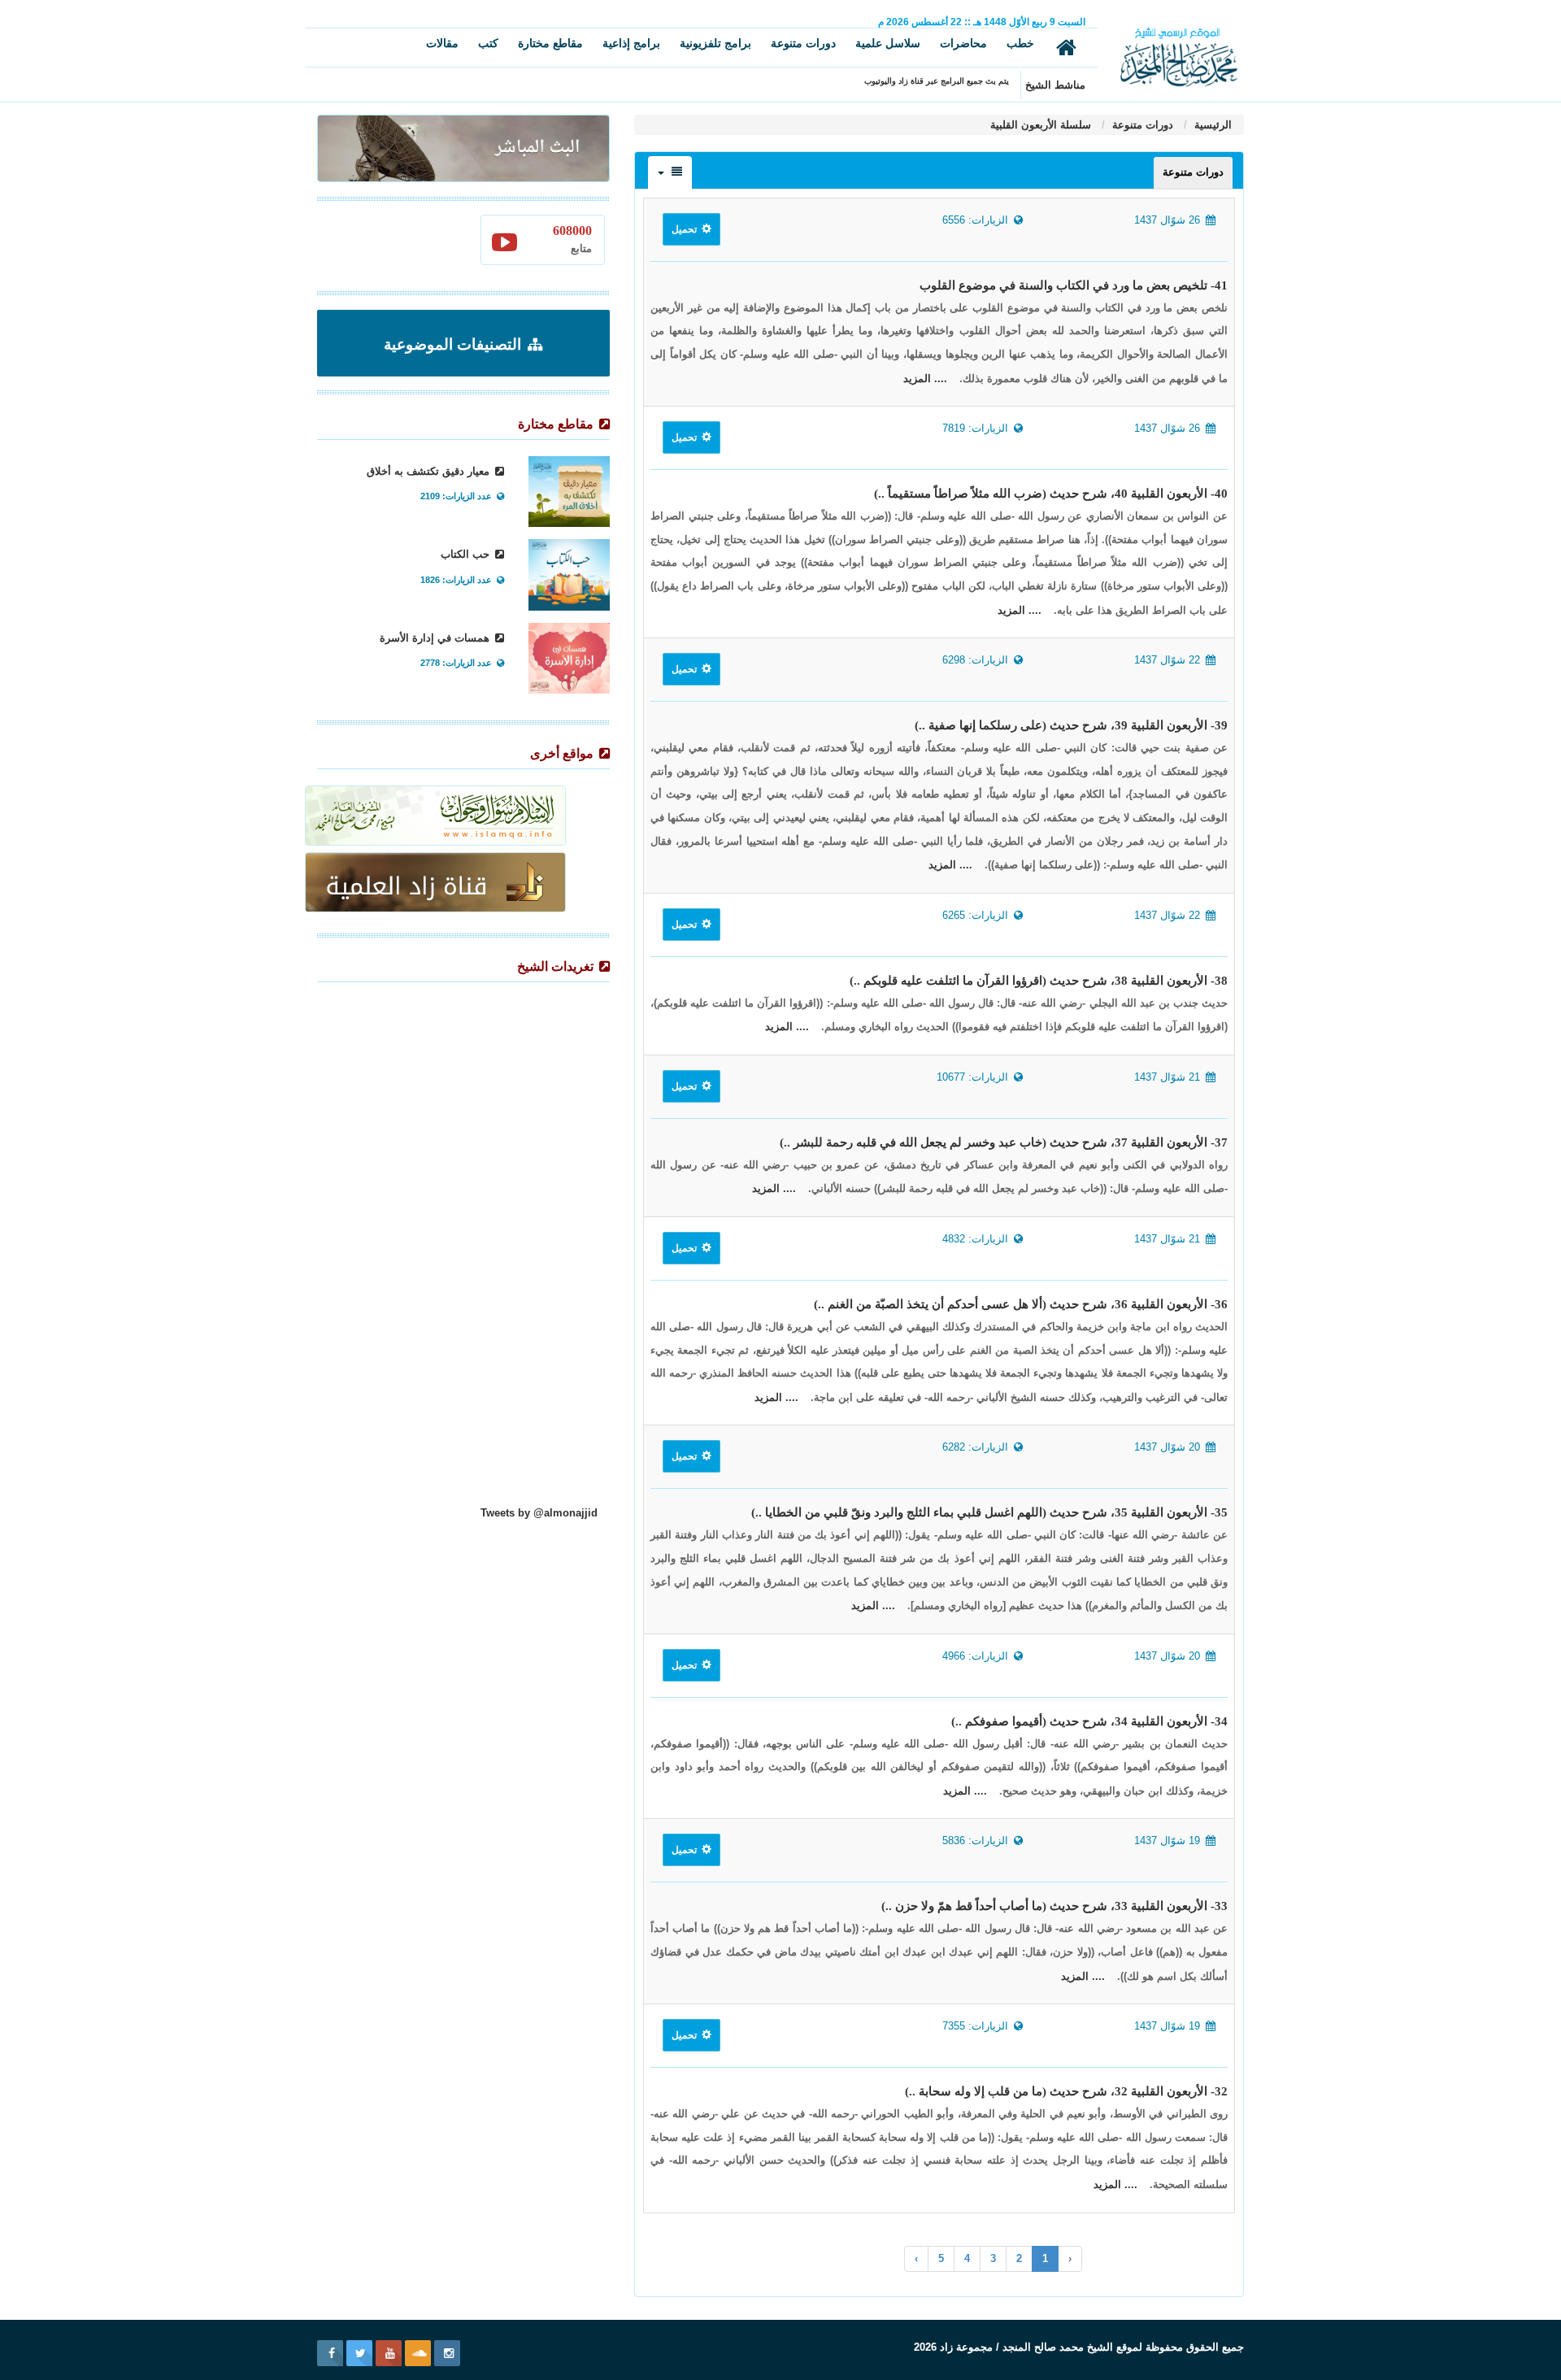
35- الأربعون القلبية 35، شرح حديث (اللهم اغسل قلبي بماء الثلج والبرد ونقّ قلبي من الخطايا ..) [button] (989, 1512)
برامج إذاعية (631, 43)
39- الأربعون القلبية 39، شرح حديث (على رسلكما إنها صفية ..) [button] (1071, 725)
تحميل (685, 229)
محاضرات (963, 43)
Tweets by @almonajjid (539, 1513)
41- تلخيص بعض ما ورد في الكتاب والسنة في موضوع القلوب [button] (1074, 285)
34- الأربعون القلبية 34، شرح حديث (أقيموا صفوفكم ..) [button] (1089, 1721)
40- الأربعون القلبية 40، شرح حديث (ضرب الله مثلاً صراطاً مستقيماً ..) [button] (1051, 494)
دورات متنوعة (803, 43)
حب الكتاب (467, 554)
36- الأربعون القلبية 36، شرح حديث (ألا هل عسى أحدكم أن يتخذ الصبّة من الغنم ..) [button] (1021, 1304)
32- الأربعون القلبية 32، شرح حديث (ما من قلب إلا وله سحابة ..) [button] (1066, 2091)
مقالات (442, 43)
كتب (488, 43)
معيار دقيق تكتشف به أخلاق (430, 471)
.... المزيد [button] (925, 379)
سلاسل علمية (888, 43)
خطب (1020, 43)
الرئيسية (1211, 125)
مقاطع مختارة (550, 43)
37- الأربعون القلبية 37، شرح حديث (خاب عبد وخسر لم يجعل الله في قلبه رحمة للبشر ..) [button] (1004, 1142)
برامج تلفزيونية (715, 43)
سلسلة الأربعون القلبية (1041, 125)
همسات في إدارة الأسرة (436, 638)
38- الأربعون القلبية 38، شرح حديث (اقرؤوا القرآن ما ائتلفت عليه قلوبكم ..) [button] (1039, 981)
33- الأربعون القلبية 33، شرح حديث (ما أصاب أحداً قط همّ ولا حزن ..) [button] (1054, 1906)
